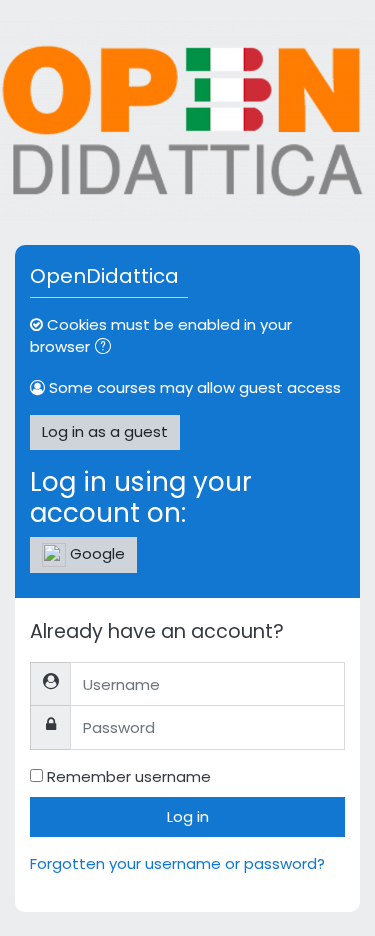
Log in (188, 816)
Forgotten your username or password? (177, 863)
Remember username (129, 776)
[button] (107, 348)
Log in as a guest (105, 431)
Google (95, 553)
